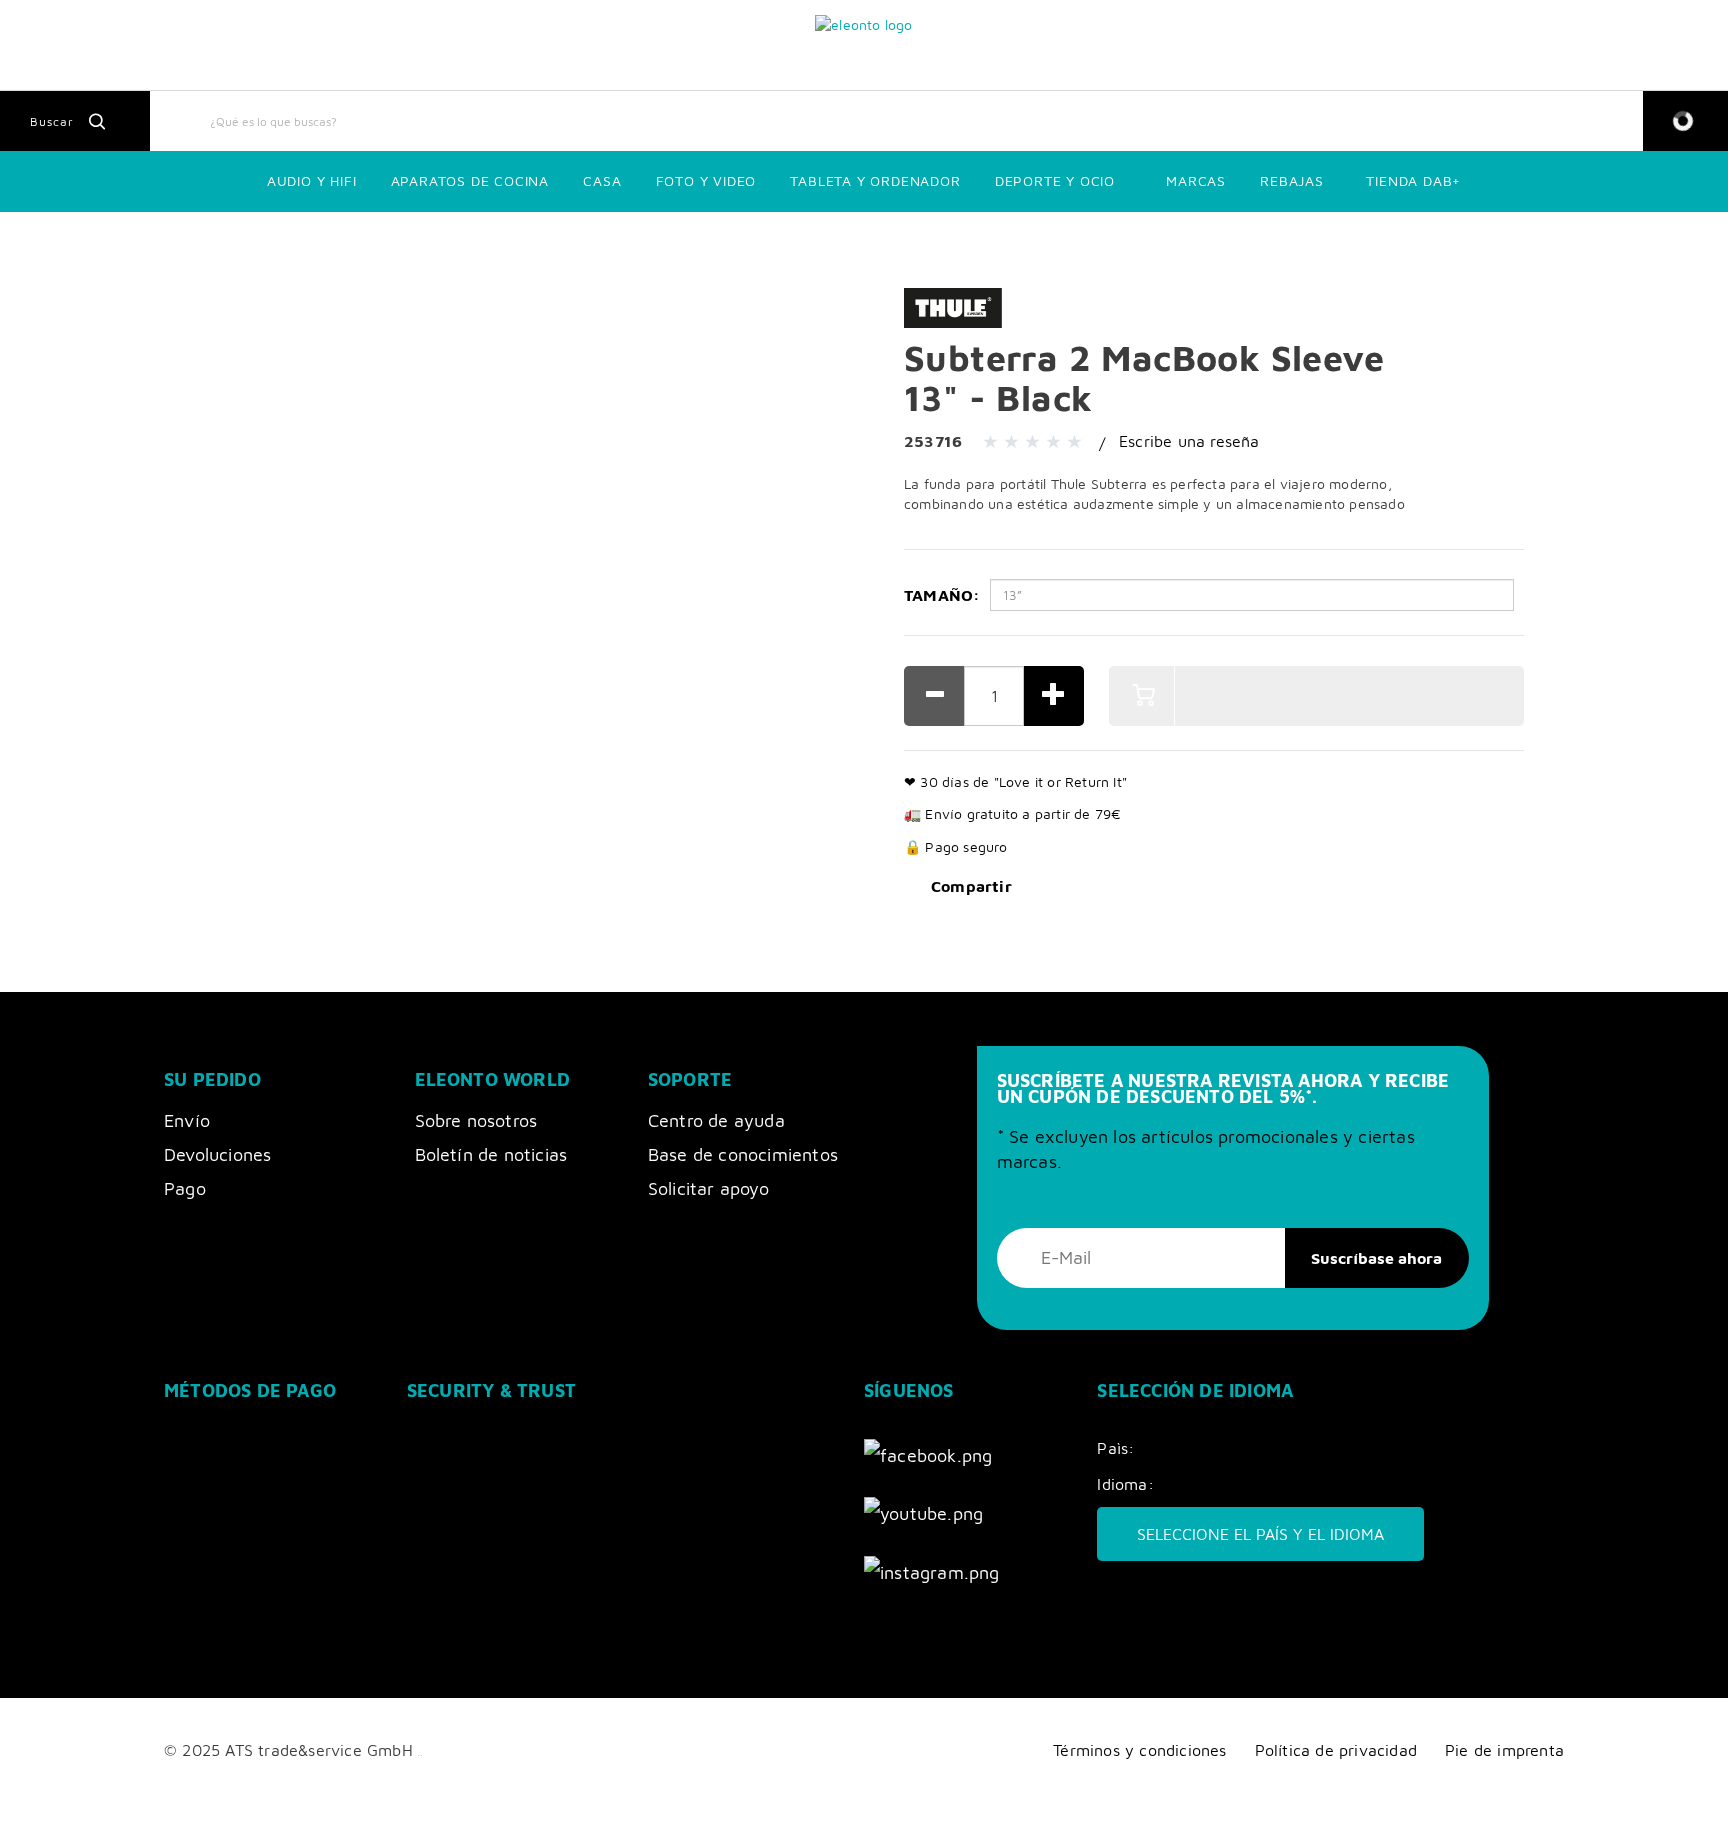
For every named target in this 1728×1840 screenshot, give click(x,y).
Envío (187, 1120)
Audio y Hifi (312, 180)
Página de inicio (59, 239)
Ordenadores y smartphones (208, 239)
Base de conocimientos (743, 1154)
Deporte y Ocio (1055, 180)
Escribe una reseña (1189, 441)
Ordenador (343, 239)
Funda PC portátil (566, 239)
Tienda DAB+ (1413, 180)
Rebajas (1292, 180)
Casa (602, 180)
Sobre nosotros (476, 1120)
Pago (185, 1188)
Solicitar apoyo (708, 1188)
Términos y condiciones (1139, 1749)
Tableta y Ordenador (875, 180)
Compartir (971, 886)
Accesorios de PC (446, 239)
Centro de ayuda (716, 1120)
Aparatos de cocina (470, 180)
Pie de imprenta (1504, 1749)
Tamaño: (942, 595)
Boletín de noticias (491, 1154)
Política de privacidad (1336, 1749)
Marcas (1196, 180)
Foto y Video (706, 180)
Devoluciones (217, 1154)
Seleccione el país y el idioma (1260, 1534)
